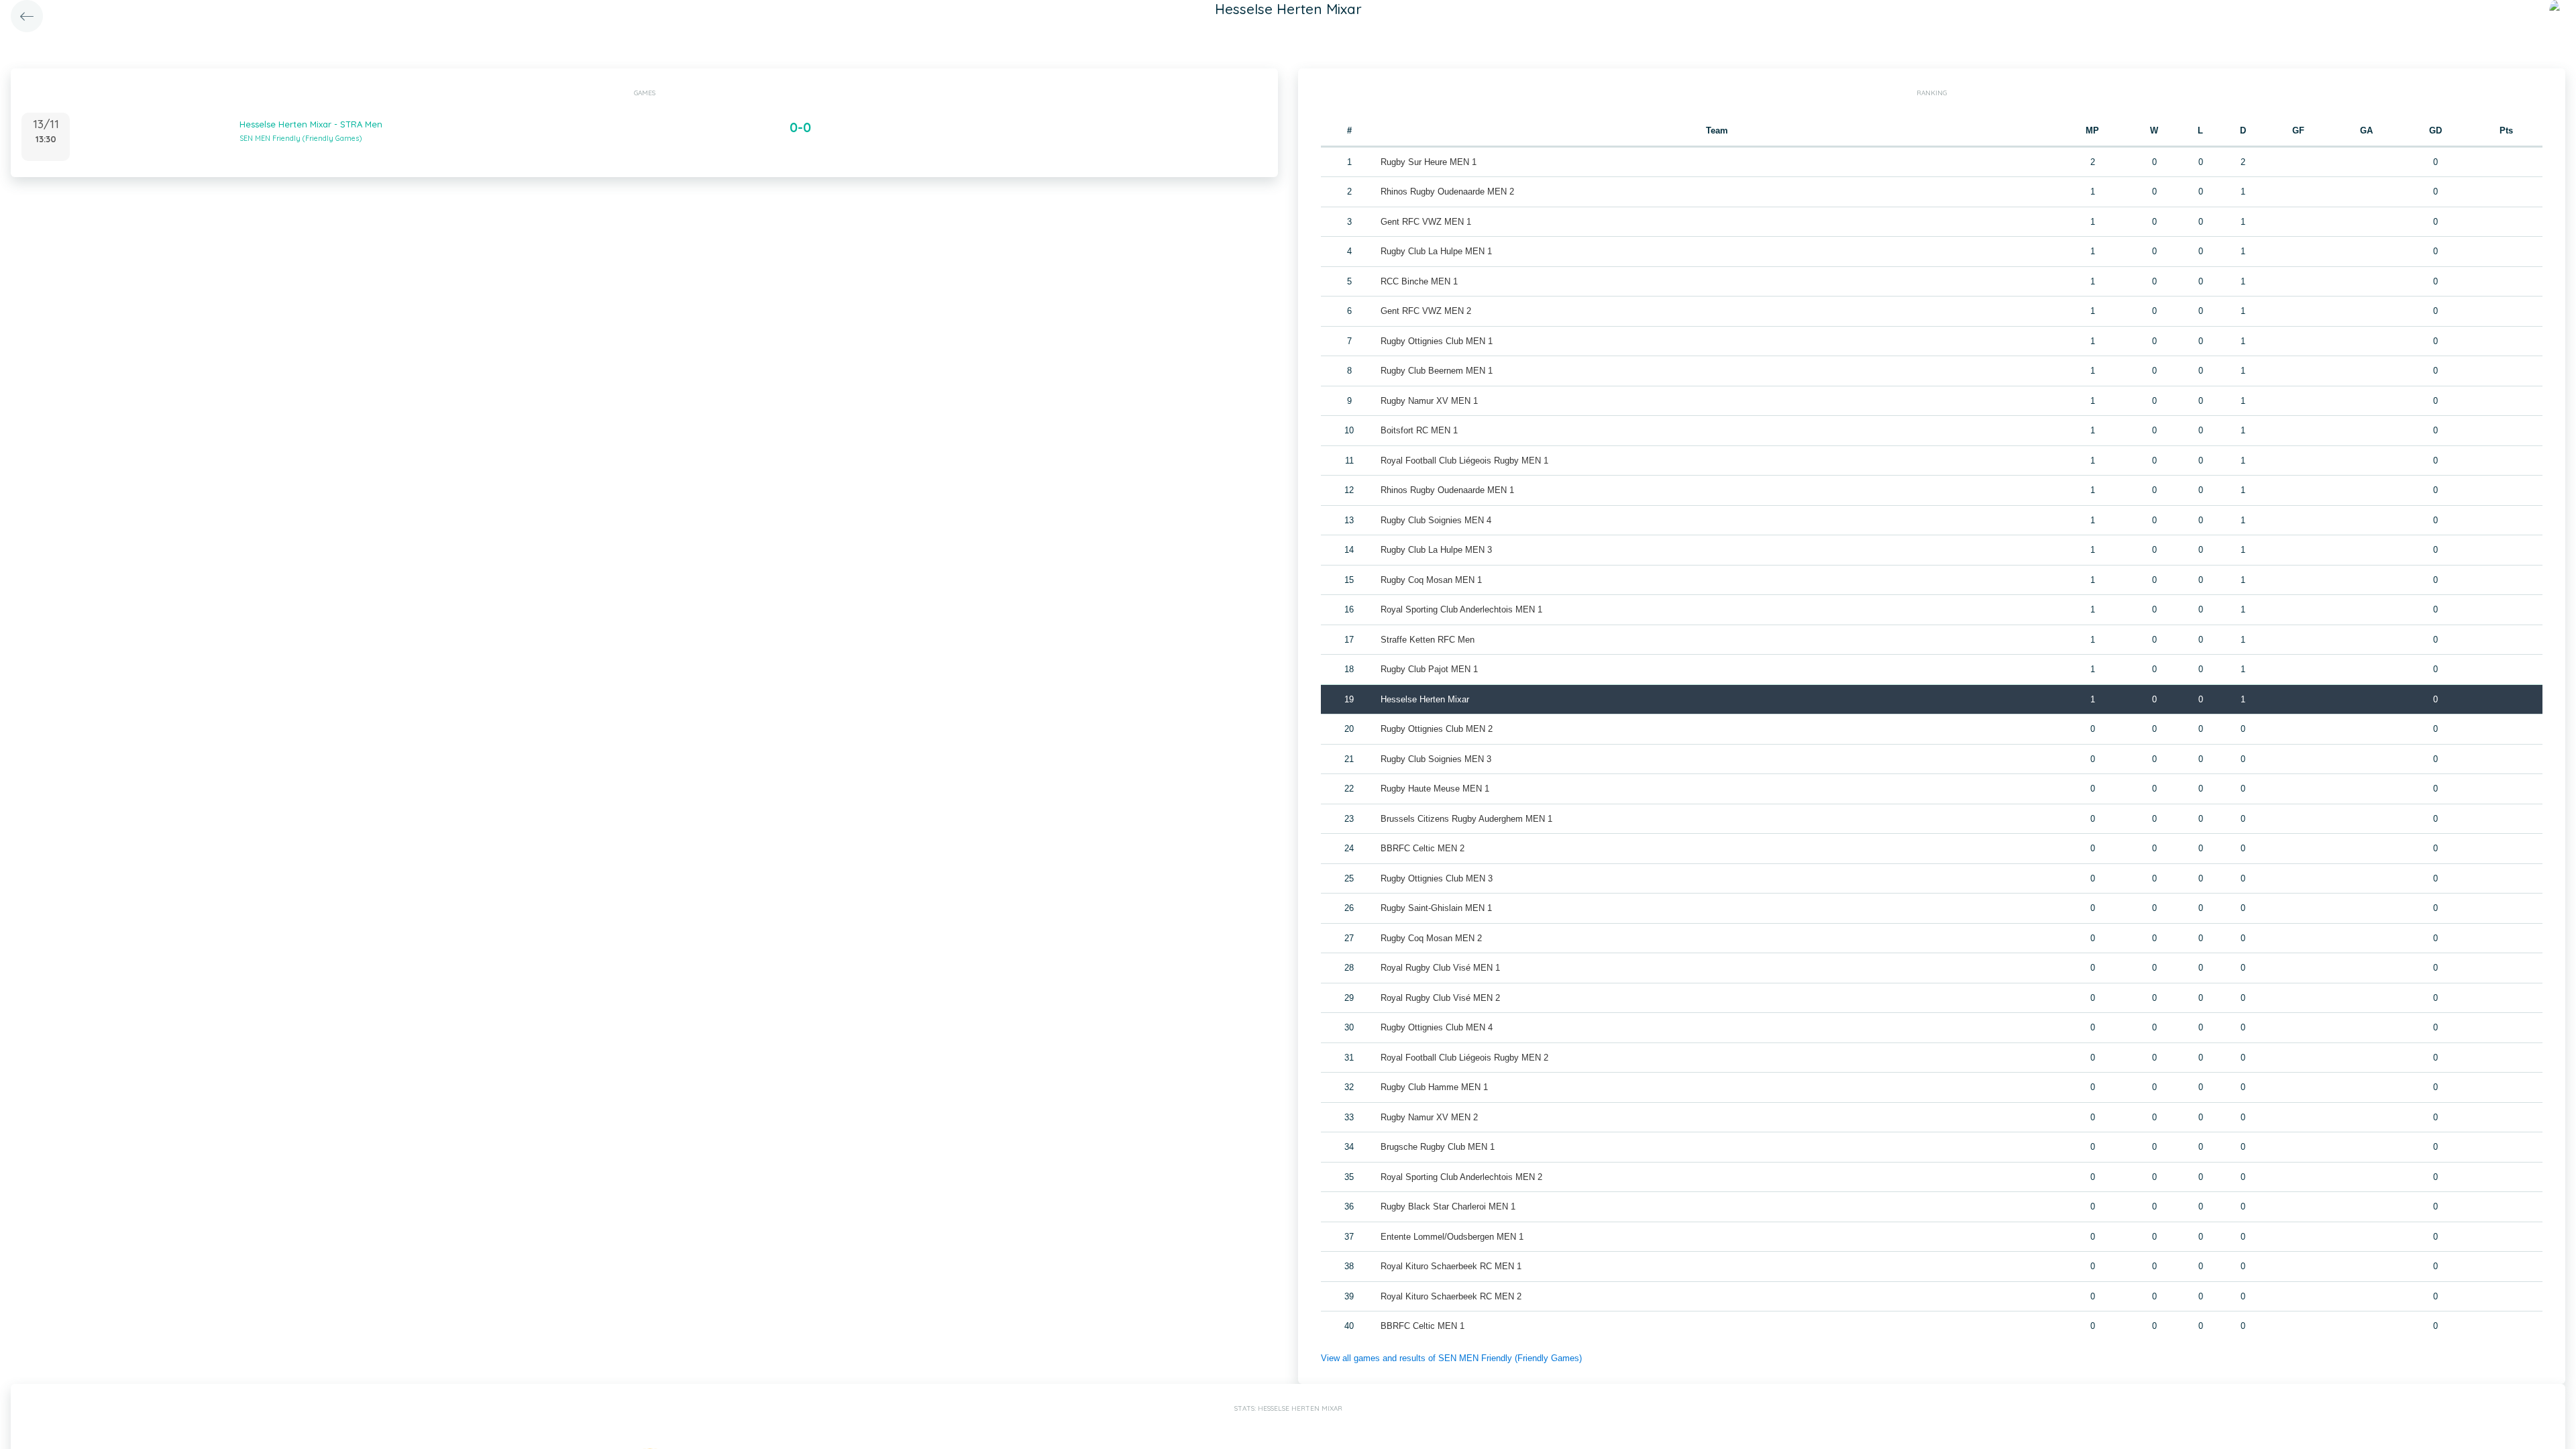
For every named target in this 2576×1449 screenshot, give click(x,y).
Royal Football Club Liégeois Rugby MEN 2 (1464, 1058)
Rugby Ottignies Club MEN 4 (1437, 1027)
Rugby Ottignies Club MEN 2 (1437, 729)
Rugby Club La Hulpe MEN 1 (1436, 251)
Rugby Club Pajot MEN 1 (1429, 669)
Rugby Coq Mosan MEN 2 (1431, 938)
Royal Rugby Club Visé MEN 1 (1440, 968)
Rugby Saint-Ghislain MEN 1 (1436, 908)
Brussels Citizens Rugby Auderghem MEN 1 (1466, 819)
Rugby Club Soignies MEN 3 (1436, 759)
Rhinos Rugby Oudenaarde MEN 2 (1447, 192)
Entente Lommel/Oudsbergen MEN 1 (1452, 1237)
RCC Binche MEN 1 (1419, 281)
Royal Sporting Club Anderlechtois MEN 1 (1461, 609)
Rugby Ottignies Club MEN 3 (1437, 878)
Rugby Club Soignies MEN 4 (1436, 520)
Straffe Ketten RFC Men (1428, 640)
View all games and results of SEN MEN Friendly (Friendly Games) (1451, 1358)
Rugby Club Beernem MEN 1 (1437, 371)
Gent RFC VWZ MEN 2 (1426, 311)
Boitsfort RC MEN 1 (1419, 430)
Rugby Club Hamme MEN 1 (1434, 1087)
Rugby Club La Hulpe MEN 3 (1436, 550)
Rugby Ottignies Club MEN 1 (1437, 341)
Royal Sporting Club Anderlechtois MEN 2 (1461, 1177)
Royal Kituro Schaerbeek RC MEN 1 (1451, 1266)
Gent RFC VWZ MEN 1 (1426, 222)
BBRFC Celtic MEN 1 (1423, 1326)
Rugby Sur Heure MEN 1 (1429, 162)
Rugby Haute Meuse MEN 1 (1435, 789)
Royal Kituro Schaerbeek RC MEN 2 (1451, 1296)
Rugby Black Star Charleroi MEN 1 (1448, 1206)
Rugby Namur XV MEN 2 (1429, 1117)
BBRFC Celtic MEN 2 (1423, 848)
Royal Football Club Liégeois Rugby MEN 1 (1464, 461)
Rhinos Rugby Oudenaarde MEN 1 (1447, 490)
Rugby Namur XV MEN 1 (1429, 401)
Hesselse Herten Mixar (1425, 699)
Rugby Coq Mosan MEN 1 (1431, 580)
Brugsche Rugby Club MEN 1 (1438, 1147)
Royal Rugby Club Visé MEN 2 (1440, 998)
